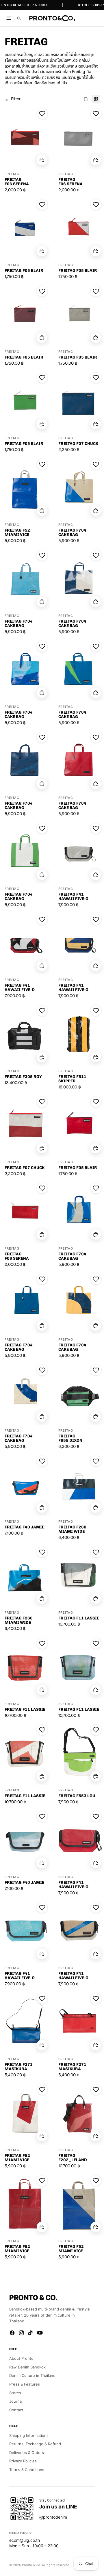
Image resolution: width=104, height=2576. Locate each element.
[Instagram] (21, 2333)
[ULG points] (88, 18)
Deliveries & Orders (27, 2453)
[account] (93, 18)
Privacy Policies (23, 2461)
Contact (16, 2410)
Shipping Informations (29, 2435)
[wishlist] (83, 18)
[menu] (9, 18)
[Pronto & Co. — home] (52, 18)
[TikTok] (31, 2333)
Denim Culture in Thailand (32, 2375)
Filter (16, 99)
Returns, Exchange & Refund (35, 2444)
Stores (15, 2393)
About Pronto (21, 2358)
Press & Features (25, 2384)
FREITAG (12, 174)
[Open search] (19, 18)
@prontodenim (53, 2517)
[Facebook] (12, 2333)
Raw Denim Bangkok (27, 2367)
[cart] (97, 18)
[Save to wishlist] (42, 114)
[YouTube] (40, 2333)
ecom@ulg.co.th (25, 2540)
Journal (16, 2401)
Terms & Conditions (27, 2470)
